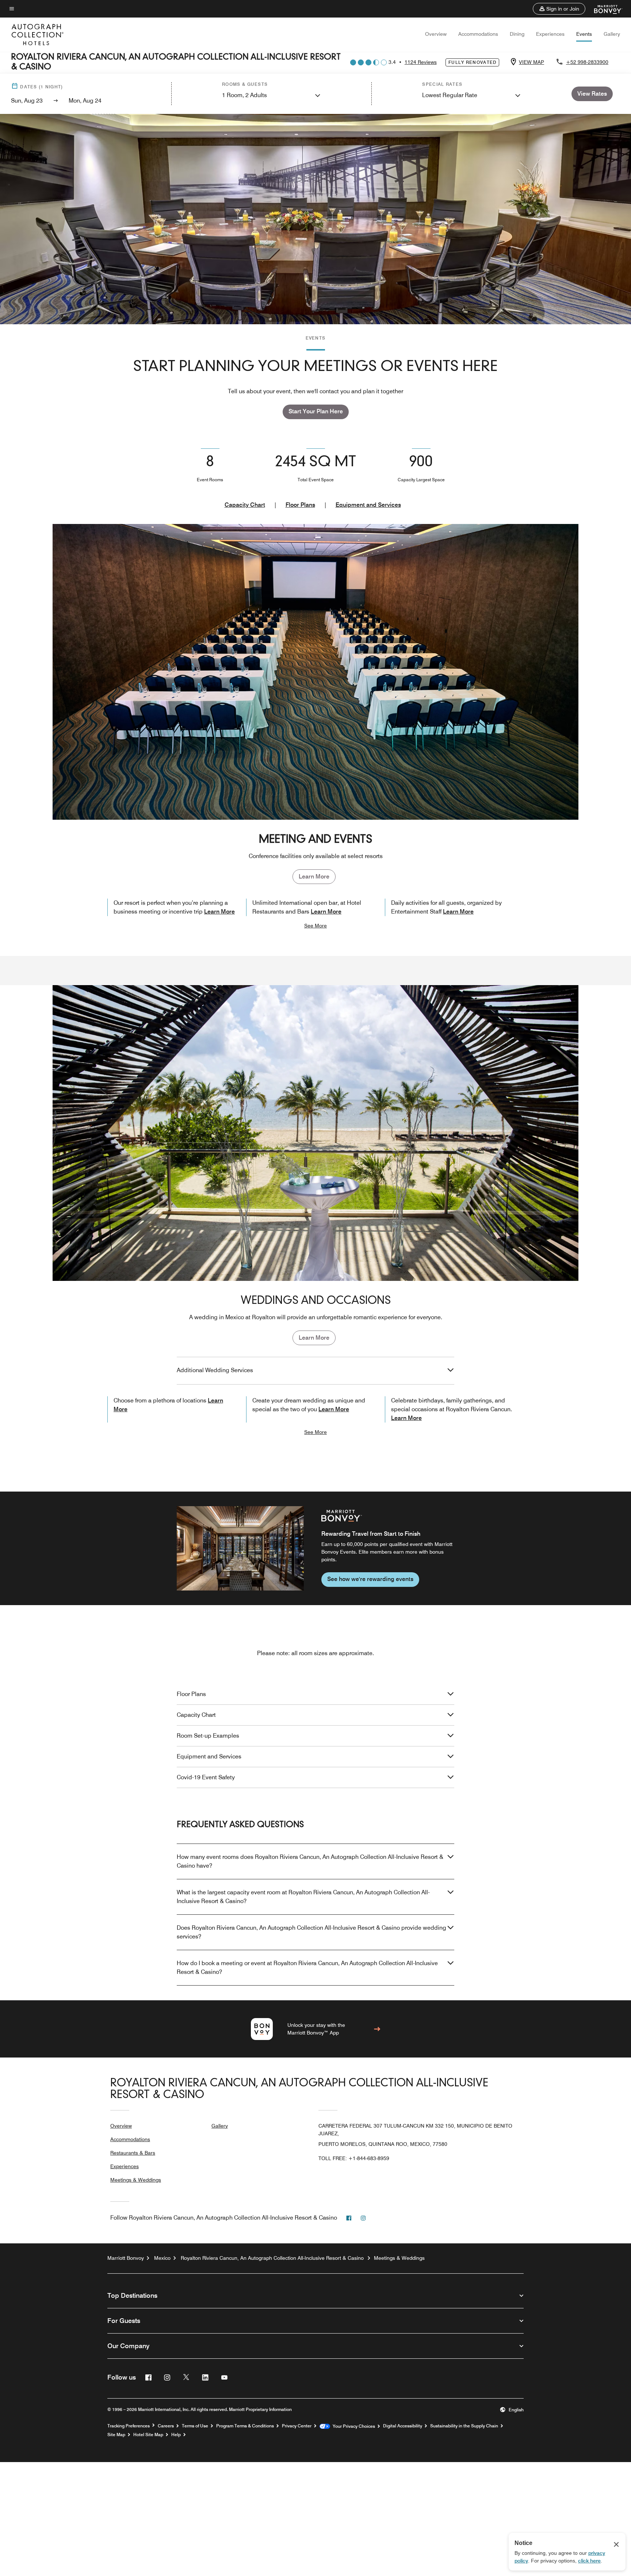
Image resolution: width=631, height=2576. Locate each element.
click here (589, 2561)
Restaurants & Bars (133, 2153)
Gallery (612, 34)
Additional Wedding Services (215, 1370)
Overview (436, 34)
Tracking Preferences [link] (129, 2426)
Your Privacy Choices (353, 2426)
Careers (166, 2426)
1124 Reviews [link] (421, 62)
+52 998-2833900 (587, 62)
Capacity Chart (245, 505)
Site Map (116, 2435)
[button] (559, 9)
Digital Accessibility (403, 2426)
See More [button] (315, 926)
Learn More (314, 876)
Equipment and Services (368, 505)
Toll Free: (354, 2158)
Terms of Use (195, 2426)
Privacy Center (297, 2426)
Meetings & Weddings (136, 2180)
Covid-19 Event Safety (206, 1777)
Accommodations (478, 34)
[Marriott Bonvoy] (604, 9)
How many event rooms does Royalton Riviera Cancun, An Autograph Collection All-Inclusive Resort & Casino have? (310, 1861)
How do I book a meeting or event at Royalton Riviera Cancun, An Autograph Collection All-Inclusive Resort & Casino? (307, 1968)
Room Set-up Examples (208, 1736)
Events (584, 34)
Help (176, 2435)
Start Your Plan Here (316, 411)
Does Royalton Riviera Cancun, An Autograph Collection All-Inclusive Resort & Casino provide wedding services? (311, 1932)
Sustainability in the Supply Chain (464, 2426)
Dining (517, 34)
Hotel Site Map (148, 2435)
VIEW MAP (531, 62)
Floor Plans (300, 505)
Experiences (550, 34)
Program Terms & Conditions (245, 2426)
